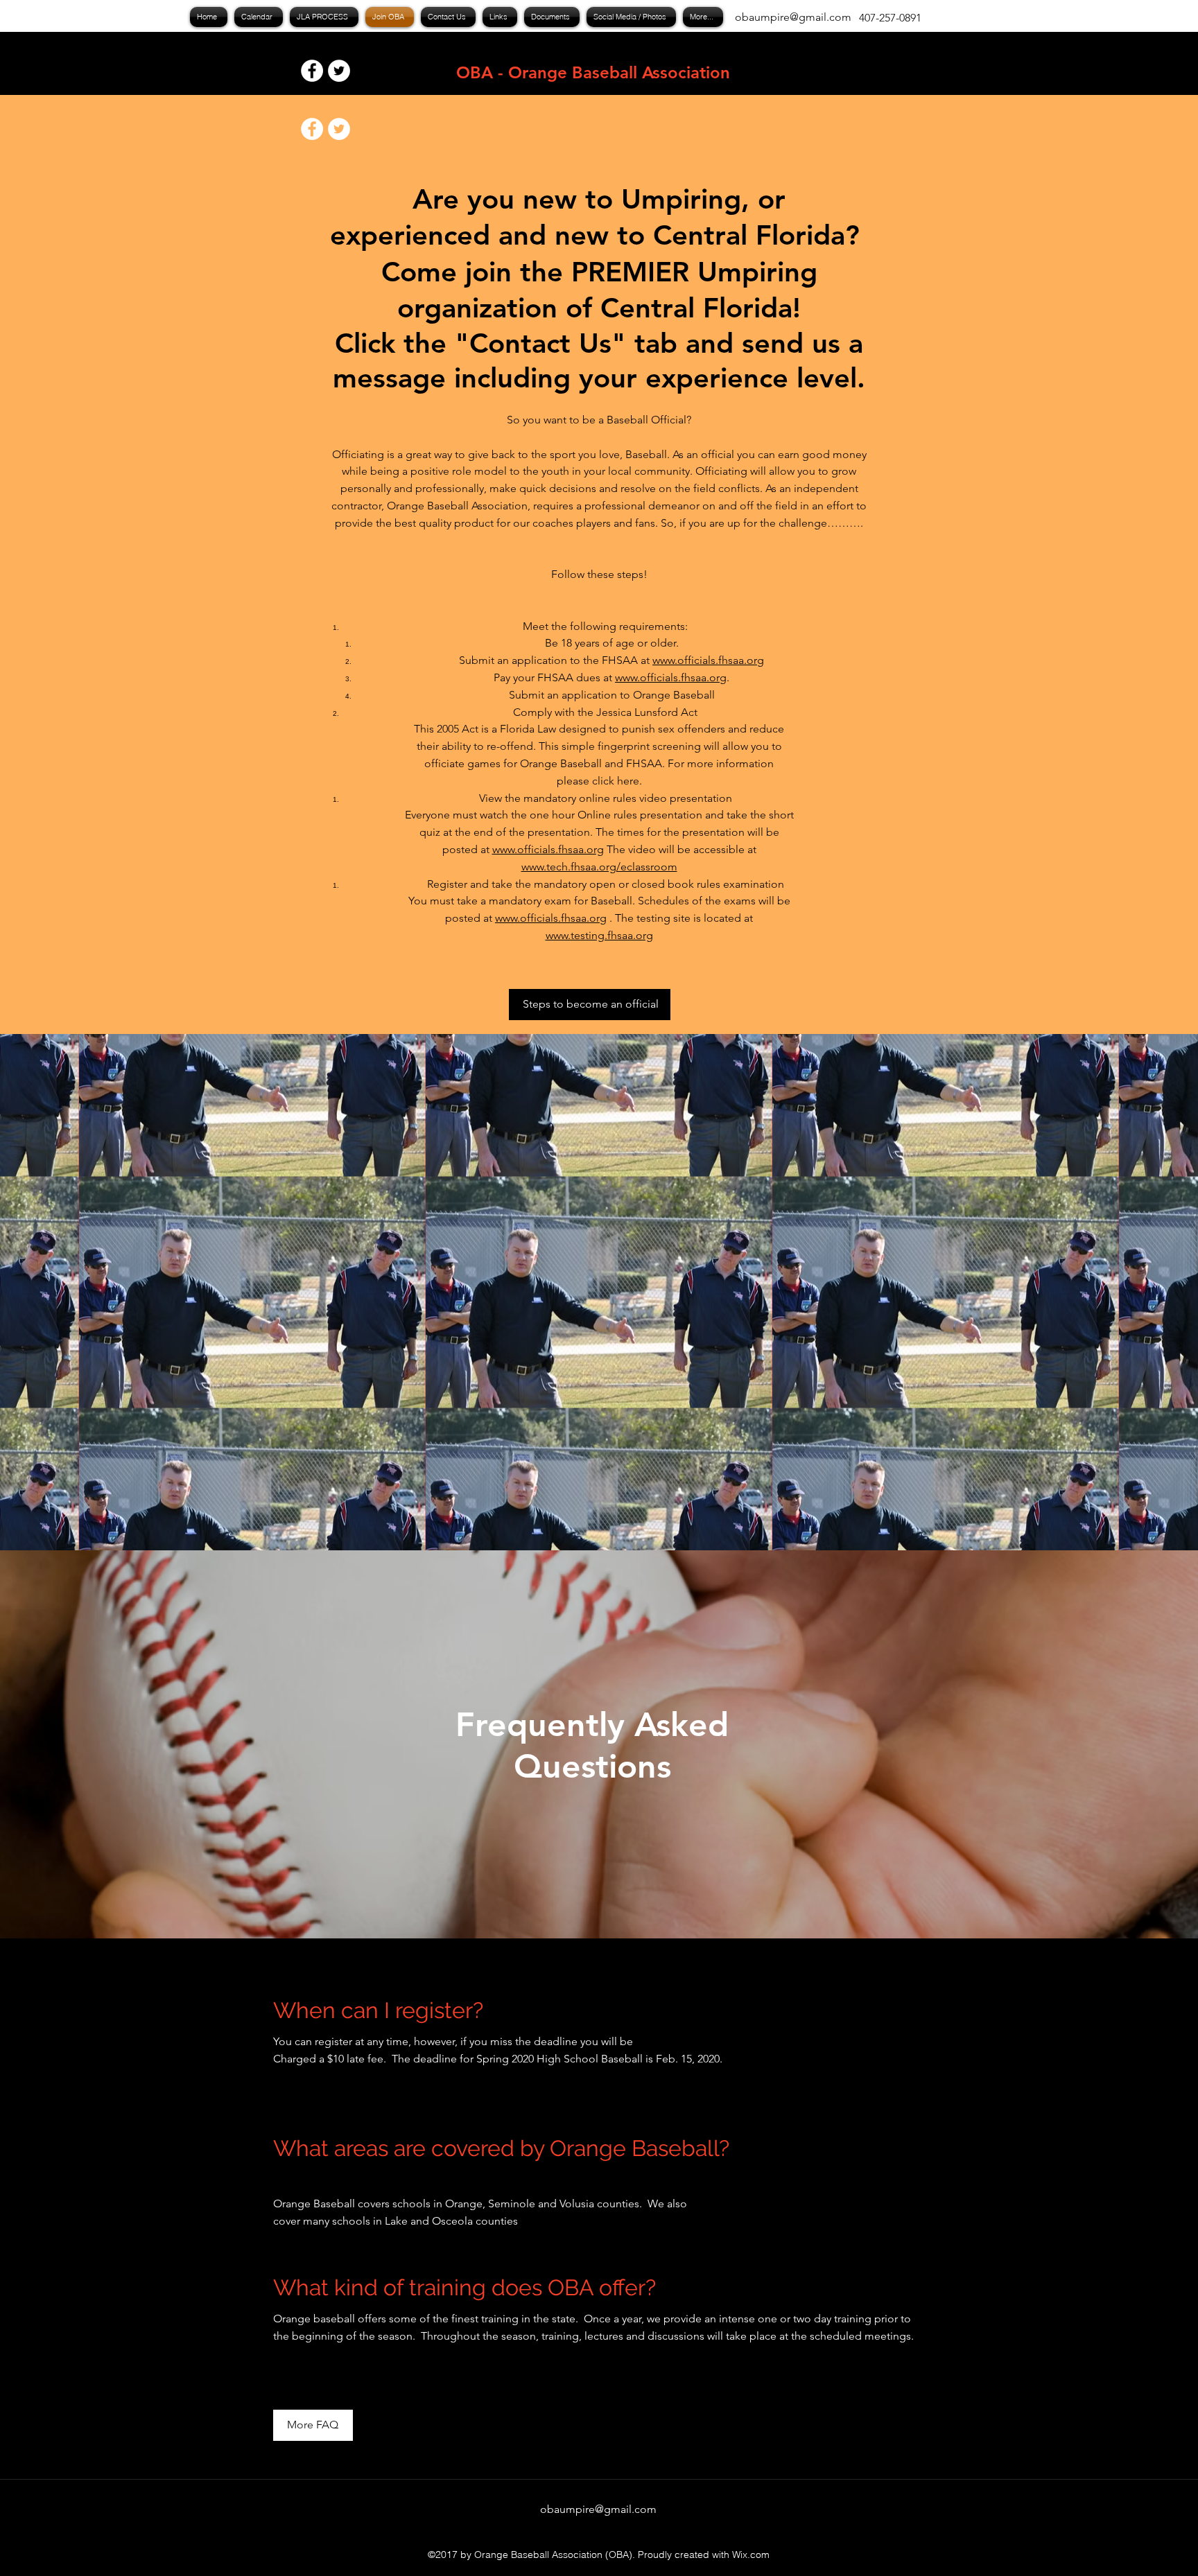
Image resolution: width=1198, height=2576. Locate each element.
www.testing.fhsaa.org (599, 935)
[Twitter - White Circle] (339, 71)
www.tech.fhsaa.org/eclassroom (599, 867)
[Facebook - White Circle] (312, 71)
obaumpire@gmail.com (793, 17)
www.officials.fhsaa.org (708, 660)
